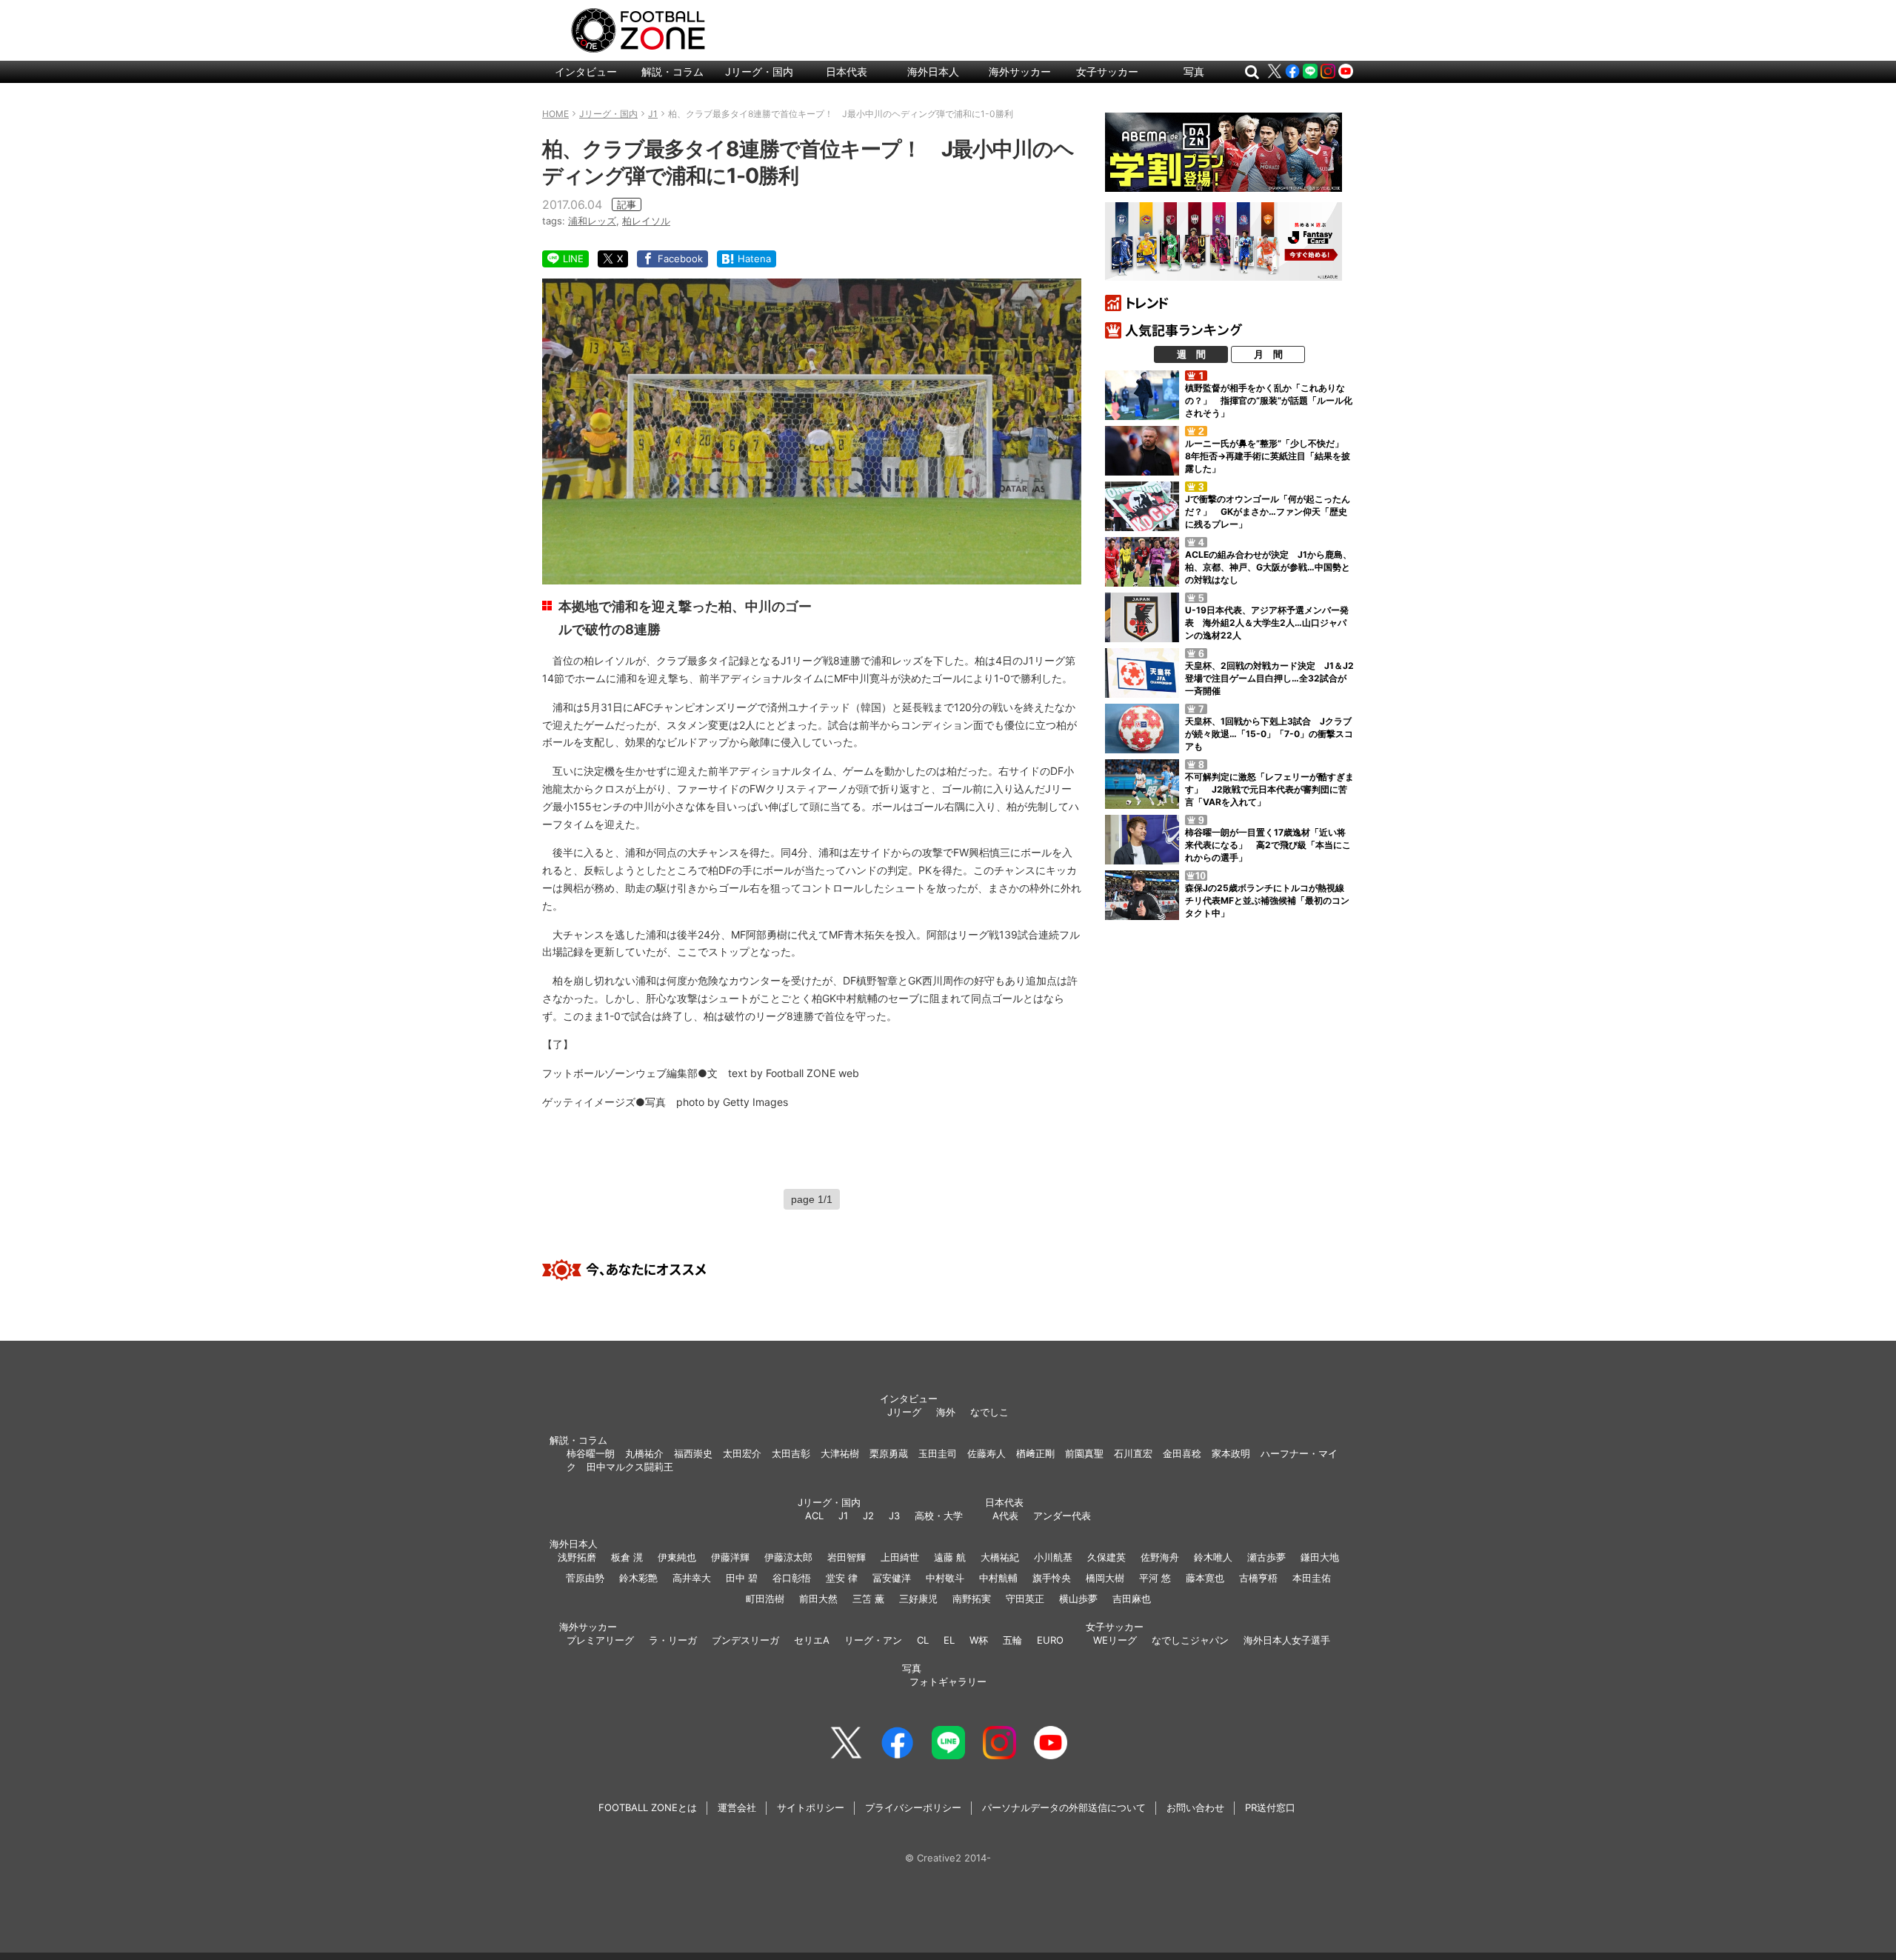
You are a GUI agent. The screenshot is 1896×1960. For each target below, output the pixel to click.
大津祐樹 (840, 1453)
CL (923, 1640)
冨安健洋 (892, 1578)
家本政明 (1231, 1453)
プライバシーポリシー (913, 1807)
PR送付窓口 (1270, 1807)
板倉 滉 (627, 1557)
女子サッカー (1107, 71)
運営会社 (737, 1807)
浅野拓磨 (577, 1557)
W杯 (979, 1640)
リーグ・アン (873, 1640)
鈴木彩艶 (638, 1578)
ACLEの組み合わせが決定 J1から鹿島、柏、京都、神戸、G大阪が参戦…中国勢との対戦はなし (1268, 567)
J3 (894, 1516)
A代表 (1005, 1516)
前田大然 (818, 1599)
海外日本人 (933, 71)
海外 (946, 1412)
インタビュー (586, 71)
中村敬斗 (945, 1578)
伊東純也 (677, 1557)
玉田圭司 (938, 1453)
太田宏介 (742, 1453)
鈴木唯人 (1213, 1557)
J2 (868, 1516)
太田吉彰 (791, 1453)
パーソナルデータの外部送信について (1064, 1807)
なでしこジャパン (1190, 1640)
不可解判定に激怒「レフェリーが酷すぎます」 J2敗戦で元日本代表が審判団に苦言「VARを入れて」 (1269, 789)
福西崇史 (693, 1453)
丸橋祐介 (644, 1453)
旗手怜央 (1052, 1578)
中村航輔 (998, 1578)
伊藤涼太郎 (788, 1557)
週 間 (1191, 354)
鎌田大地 (1320, 1557)
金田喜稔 (1182, 1453)
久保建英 (1106, 1557)
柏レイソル (646, 221)
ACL (814, 1516)
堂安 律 (842, 1578)
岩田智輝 (847, 1557)
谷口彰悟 (792, 1578)
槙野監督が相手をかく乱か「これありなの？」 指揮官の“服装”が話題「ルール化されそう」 (1269, 400)
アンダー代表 (1062, 1516)
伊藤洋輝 (730, 1557)
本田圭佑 (1312, 1578)
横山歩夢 (1078, 1599)
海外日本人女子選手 (1287, 1640)
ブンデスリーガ (745, 1640)
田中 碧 (742, 1578)
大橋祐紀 (1000, 1557)
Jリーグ (904, 1412)
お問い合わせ (1195, 1807)
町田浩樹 (765, 1599)
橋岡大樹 (1105, 1578)
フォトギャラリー (948, 1681)
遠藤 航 (950, 1557)
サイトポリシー (811, 1807)
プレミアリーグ (600, 1640)
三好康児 (918, 1599)
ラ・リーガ (673, 1640)
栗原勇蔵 (889, 1453)
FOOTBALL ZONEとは (648, 1807)
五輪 (1012, 1640)
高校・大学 (939, 1516)
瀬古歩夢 (1266, 1557)
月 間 (1268, 354)
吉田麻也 (1132, 1599)
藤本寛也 (1205, 1578)
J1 (843, 1516)
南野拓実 (972, 1599)
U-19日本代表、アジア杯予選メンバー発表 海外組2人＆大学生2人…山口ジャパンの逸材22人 (1267, 623)
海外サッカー (1020, 71)
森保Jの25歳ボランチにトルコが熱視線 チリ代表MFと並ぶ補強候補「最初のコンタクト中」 (1269, 900)
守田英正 (1025, 1599)
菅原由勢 (585, 1578)
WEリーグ (1115, 1640)
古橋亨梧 (1258, 1578)
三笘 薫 (868, 1599)
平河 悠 (1155, 1578)
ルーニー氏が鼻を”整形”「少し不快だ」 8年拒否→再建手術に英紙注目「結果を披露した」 (1269, 456)
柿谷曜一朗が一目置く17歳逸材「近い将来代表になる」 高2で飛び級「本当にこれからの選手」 (1268, 845)
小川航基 (1053, 1557)
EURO (1050, 1640)
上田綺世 (900, 1557)
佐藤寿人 (987, 1453)
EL (949, 1640)
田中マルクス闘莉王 (630, 1467)
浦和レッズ (592, 221)
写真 (1194, 71)
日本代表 (847, 71)
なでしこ (989, 1412)
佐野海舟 (1160, 1557)
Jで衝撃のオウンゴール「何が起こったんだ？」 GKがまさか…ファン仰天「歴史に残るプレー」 (1268, 511)
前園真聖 (1084, 1453)
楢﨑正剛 (1035, 1453)
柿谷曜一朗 (591, 1453)
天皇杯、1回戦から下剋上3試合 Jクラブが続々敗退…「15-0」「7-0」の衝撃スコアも (1269, 734)
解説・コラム (672, 71)
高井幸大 (692, 1578)
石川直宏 (1133, 1453)
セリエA (812, 1640)
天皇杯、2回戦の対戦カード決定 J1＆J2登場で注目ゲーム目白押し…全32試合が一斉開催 (1269, 678)
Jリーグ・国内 (759, 71)
